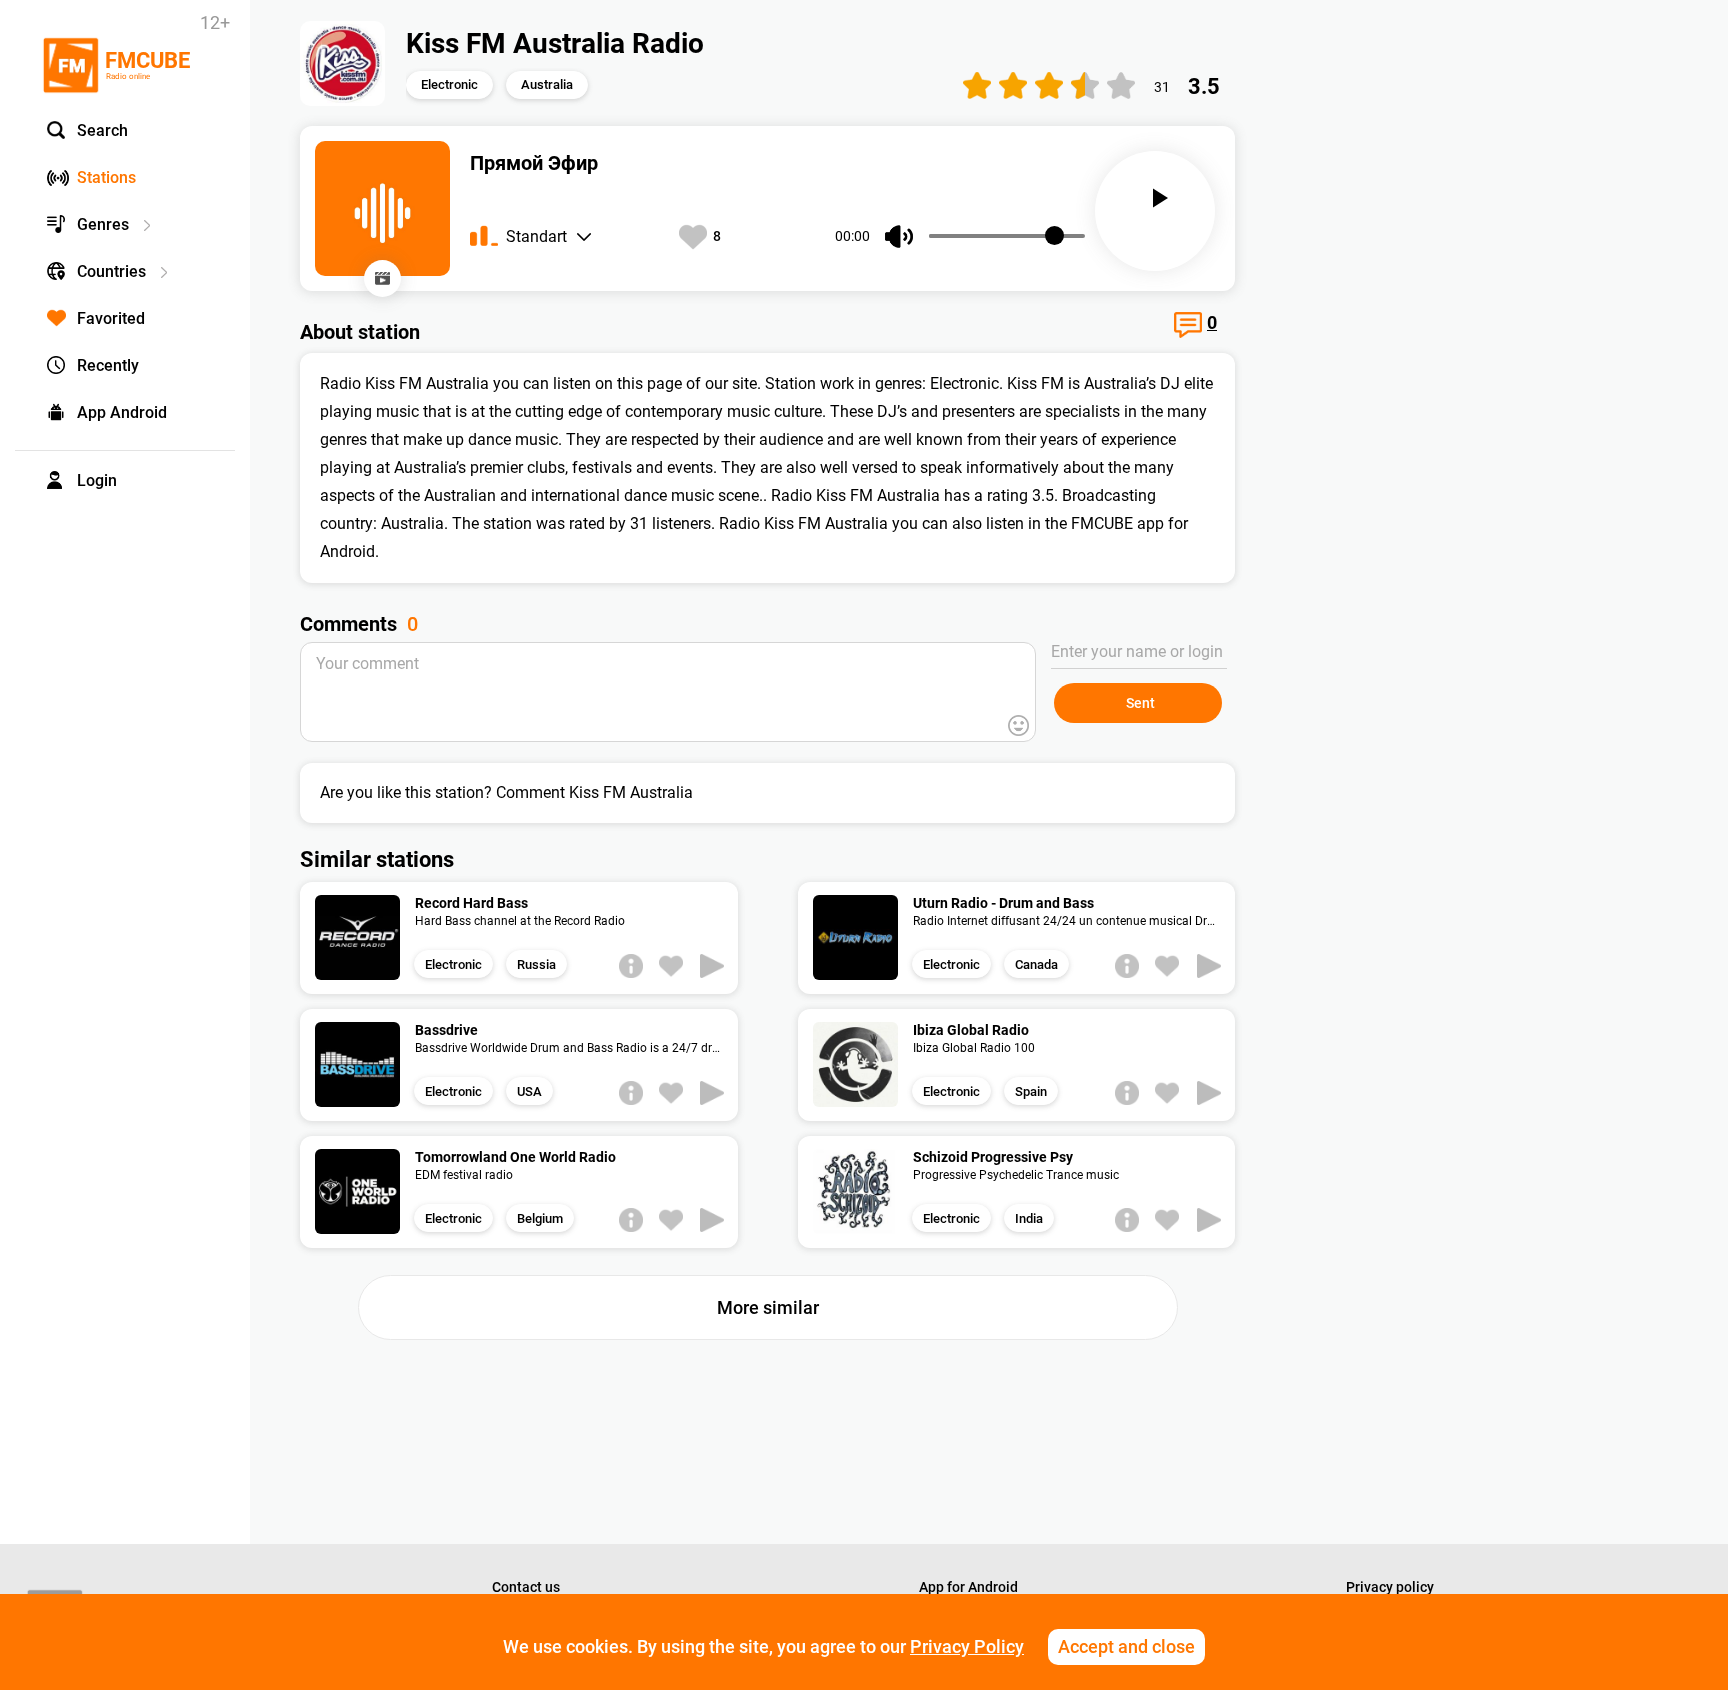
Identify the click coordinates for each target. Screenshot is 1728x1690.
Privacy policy (1390, 1587)
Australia (547, 84)
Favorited (111, 318)
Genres (103, 224)
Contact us (526, 1587)
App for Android (968, 1587)
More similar (768, 1307)
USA (529, 1091)
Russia (536, 964)
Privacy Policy (967, 1646)
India (1029, 1218)
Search (102, 130)
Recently (108, 365)
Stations (106, 177)
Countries (111, 271)
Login (97, 480)
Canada (1036, 964)
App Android (122, 412)
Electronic (449, 84)
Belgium (540, 1218)
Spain (1031, 1091)
